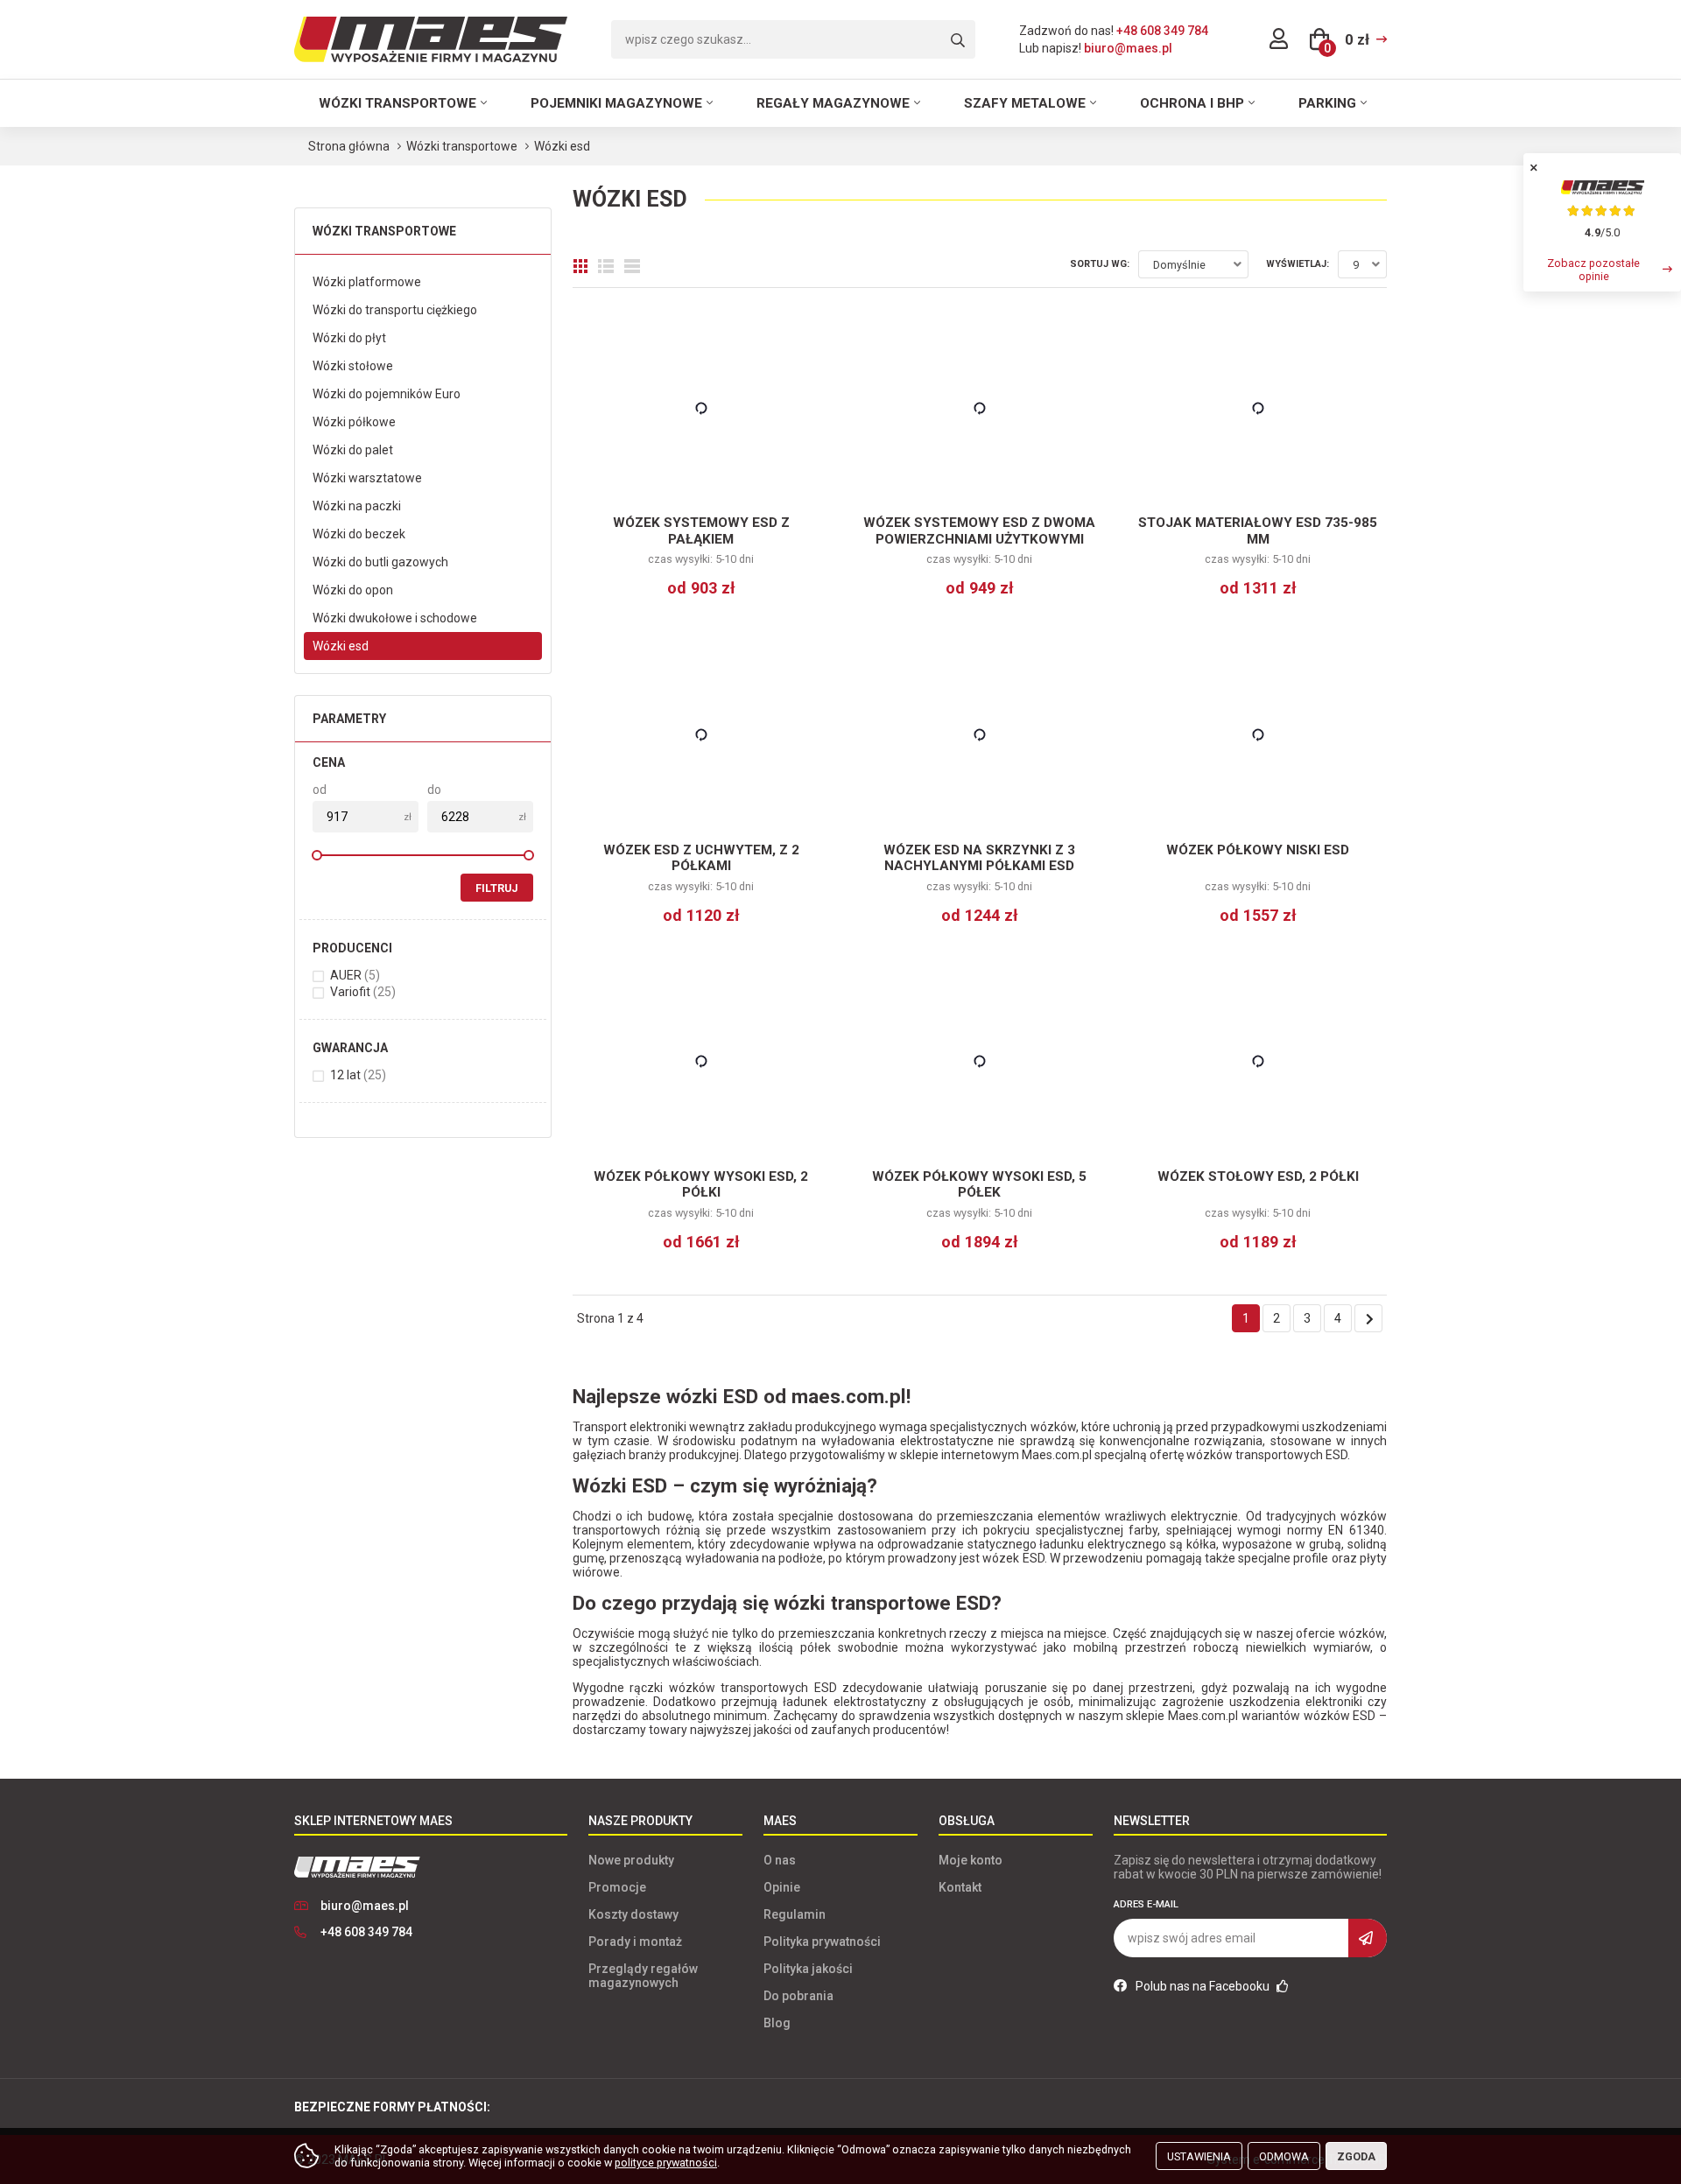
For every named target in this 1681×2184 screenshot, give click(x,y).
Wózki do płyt (349, 338)
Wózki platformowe (367, 282)
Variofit (363, 992)
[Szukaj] (958, 41)
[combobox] (1193, 264)
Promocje (617, 1887)
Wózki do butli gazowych (380, 562)
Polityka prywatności (822, 1942)
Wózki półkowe (354, 422)
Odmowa (1284, 2156)
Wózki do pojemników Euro (387, 394)
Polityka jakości (808, 1969)
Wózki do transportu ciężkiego (395, 310)
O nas (780, 1860)
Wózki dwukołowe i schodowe (395, 618)
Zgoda (1356, 2156)
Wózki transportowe (397, 103)
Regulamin (795, 1914)
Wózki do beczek (359, 534)
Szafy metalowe (1025, 103)
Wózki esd (341, 646)
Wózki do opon (353, 590)
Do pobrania (798, 1996)
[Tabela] (631, 266)
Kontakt (960, 1887)
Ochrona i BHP (1192, 103)
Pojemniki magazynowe (616, 103)
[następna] (1368, 1318)
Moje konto (971, 1860)
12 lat (358, 1075)
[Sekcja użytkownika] (1279, 39)
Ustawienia (1199, 2156)
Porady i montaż (635, 1942)
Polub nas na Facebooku (1204, 1986)
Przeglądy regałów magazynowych (643, 1976)
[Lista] (606, 266)
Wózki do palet (353, 450)
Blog (777, 2023)
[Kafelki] (580, 266)
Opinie (782, 1887)
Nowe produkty (631, 1860)
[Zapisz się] (1368, 1938)
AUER (355, 975)
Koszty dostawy (633, 1914)
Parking (1327, 103)
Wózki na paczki (357, 506)
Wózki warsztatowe (367, 478)
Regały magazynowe (833, 103)
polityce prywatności (666, 2163)
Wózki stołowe (353, 366)
